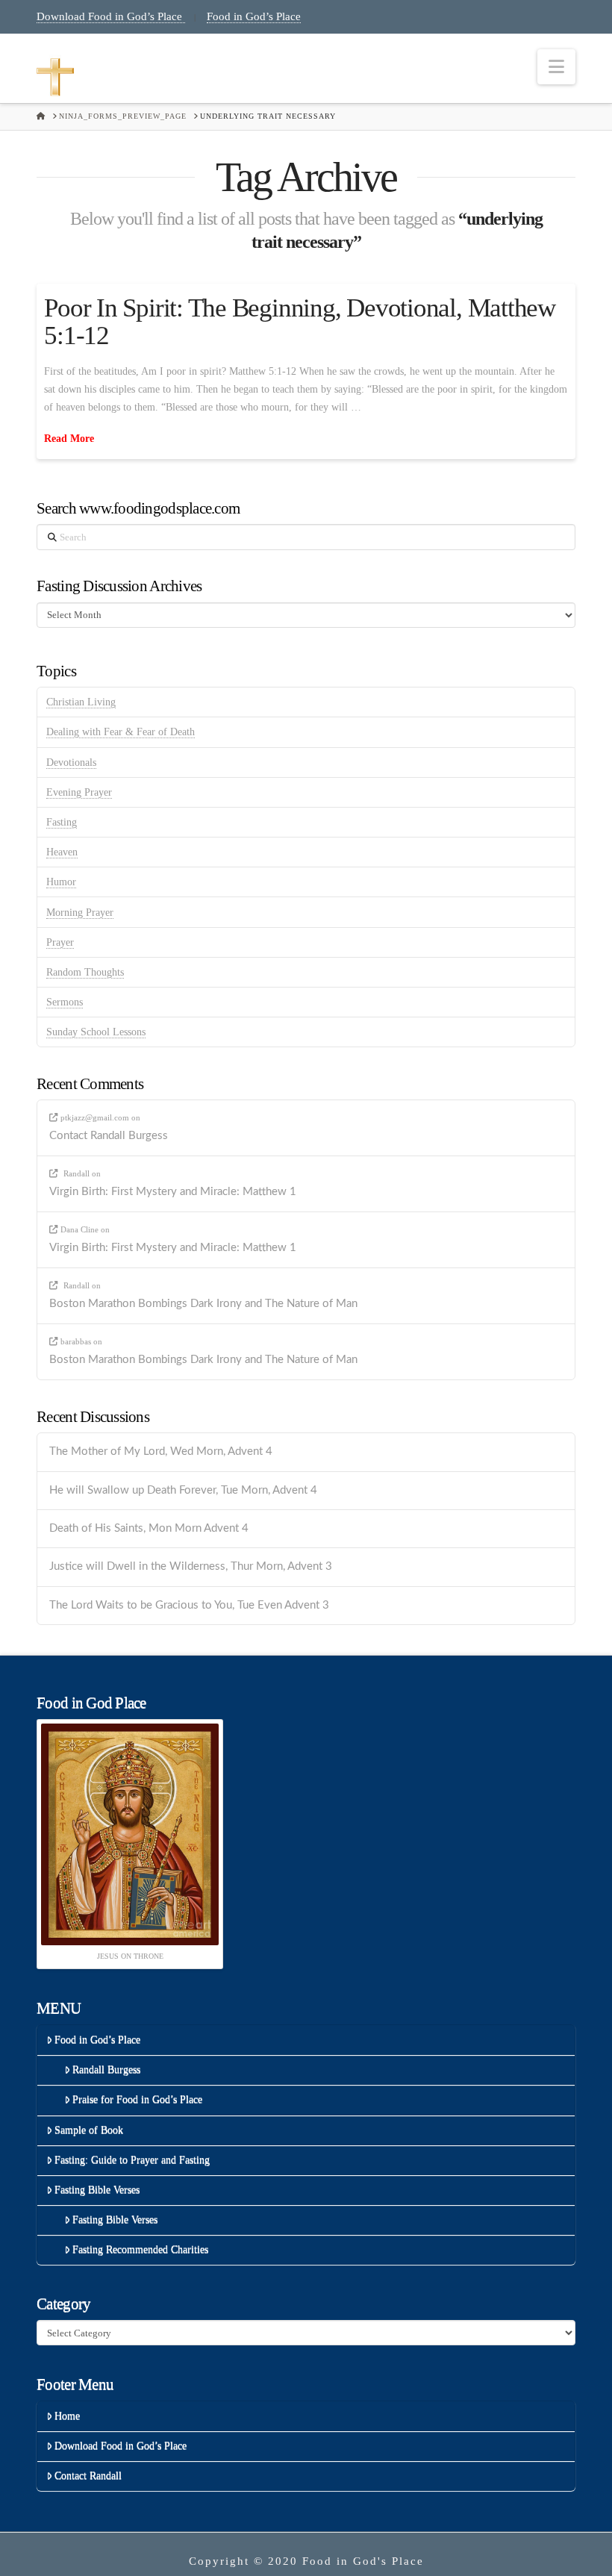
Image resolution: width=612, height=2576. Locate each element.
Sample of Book (89, 2130)
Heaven (62, 852)
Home (67, 2416)
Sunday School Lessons (96, 1032)
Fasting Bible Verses (97, 2190)
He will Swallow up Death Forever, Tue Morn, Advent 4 (183, 1490)
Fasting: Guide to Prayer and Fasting (132, 2160)
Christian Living (81, 702)
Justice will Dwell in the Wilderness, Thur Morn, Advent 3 (191, 1566)
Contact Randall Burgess (109, 1136)
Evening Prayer (79, 792)
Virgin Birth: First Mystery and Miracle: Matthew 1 (173, 1192)
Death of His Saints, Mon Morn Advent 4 (149, 1528)
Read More (69, 439)
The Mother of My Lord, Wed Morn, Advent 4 (161, 1451)
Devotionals (71, 762)
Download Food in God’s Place (111, 16)
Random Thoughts (85, 972)
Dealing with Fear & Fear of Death (121, 732)
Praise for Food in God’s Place (137, 2099)
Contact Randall (88, 2476)
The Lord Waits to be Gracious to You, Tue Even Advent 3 (189, 1605)
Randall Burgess (106, 2070)
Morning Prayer (80, 913)
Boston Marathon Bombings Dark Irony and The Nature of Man (203, 1304)
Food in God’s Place (254, 16)
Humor (61, 882)
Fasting (62, 822)
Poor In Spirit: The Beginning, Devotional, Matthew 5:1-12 (300, 322)
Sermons (65, 1002)
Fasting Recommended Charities (140, 2249)
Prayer (60, 942)
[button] (556, 67)
